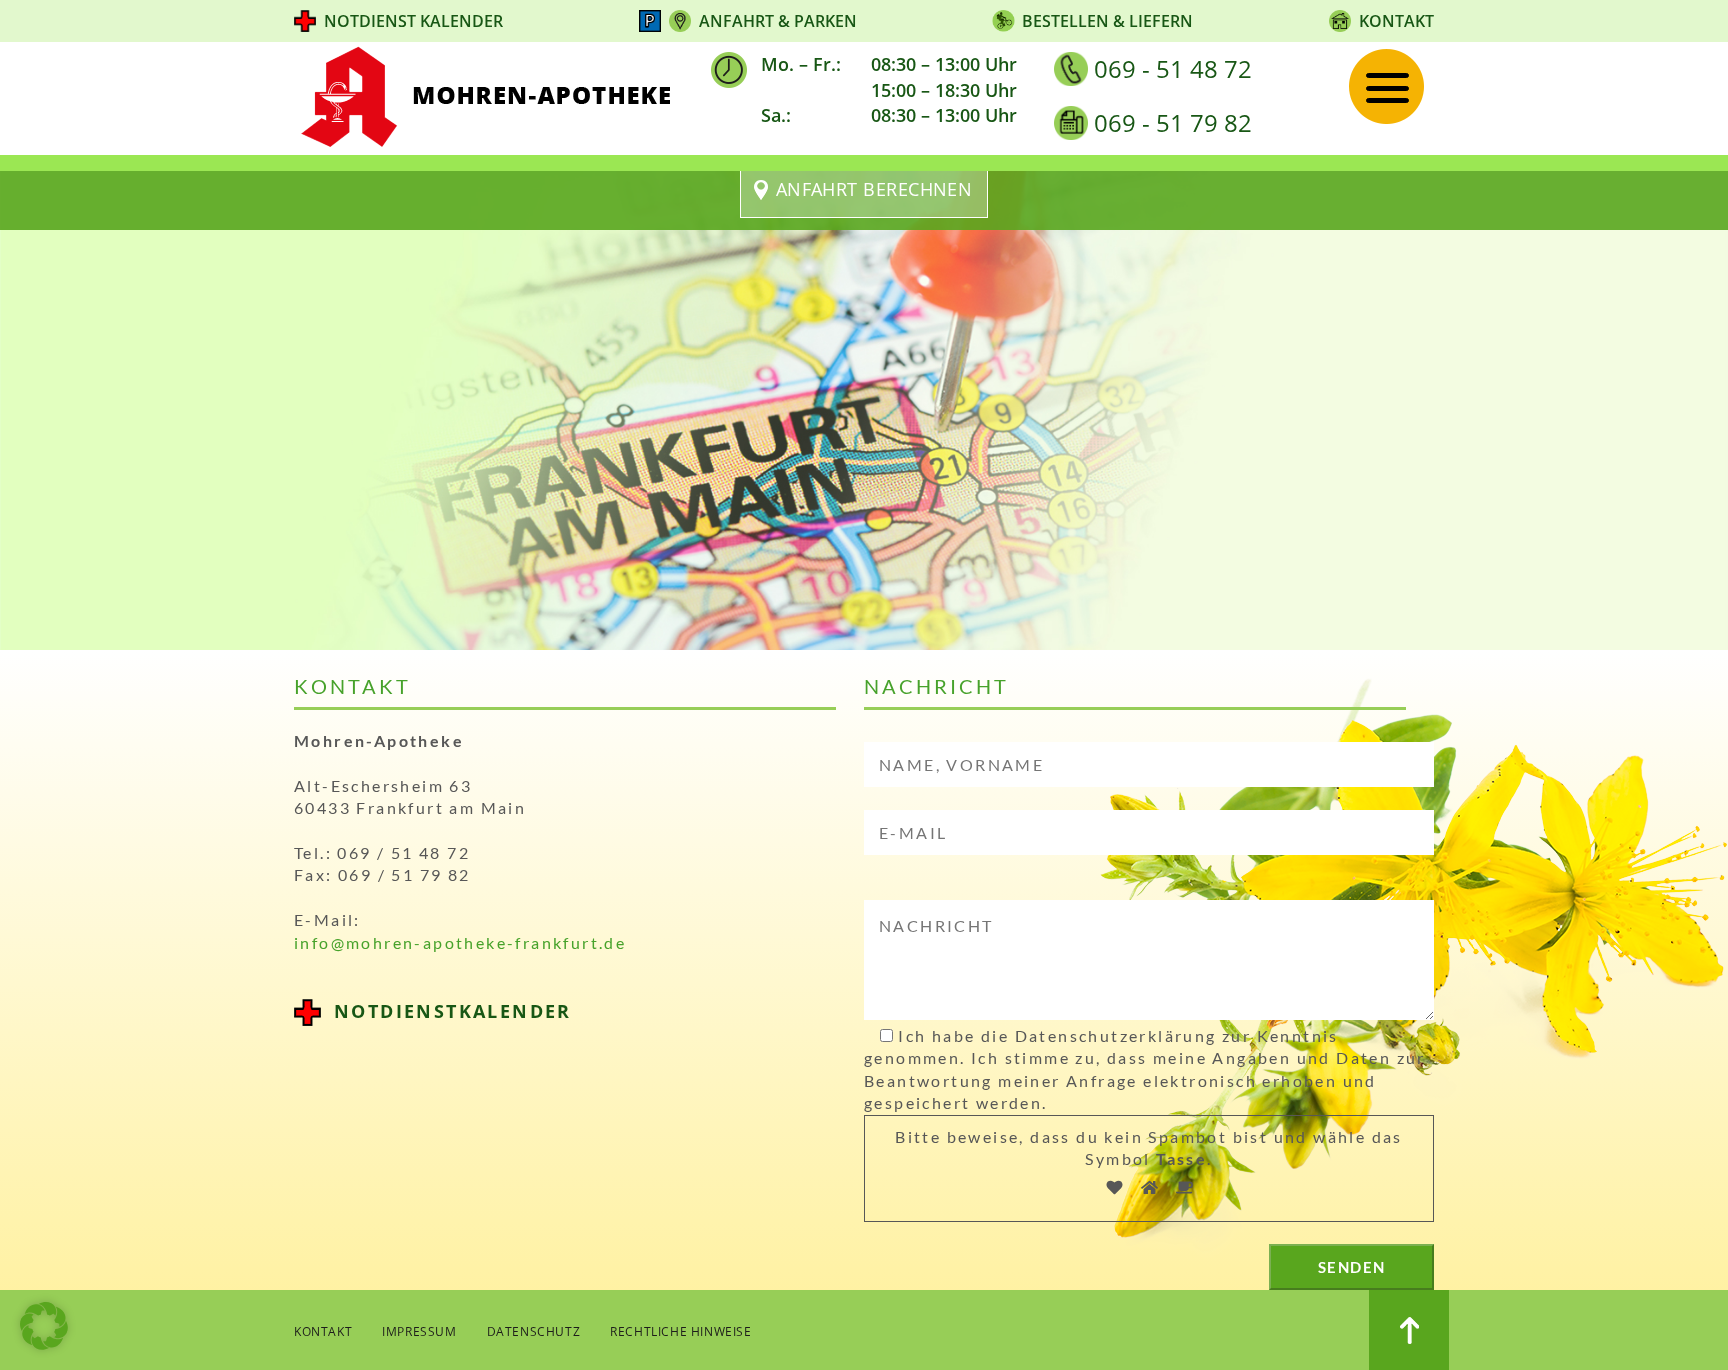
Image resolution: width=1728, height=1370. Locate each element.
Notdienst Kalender (413, 21)
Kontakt (1396, 21)
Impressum (419, 1331)
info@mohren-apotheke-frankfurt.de (460, 942)
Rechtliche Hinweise (680, 1331)
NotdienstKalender (453, 1011)
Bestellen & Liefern (1107, 21)
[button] (44, 1326)
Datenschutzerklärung (1116, 1035)
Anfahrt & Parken (778, 21)
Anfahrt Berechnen (874, 189)
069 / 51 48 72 (403, 852)
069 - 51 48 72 (1173, 68)
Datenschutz (534, 1331)
